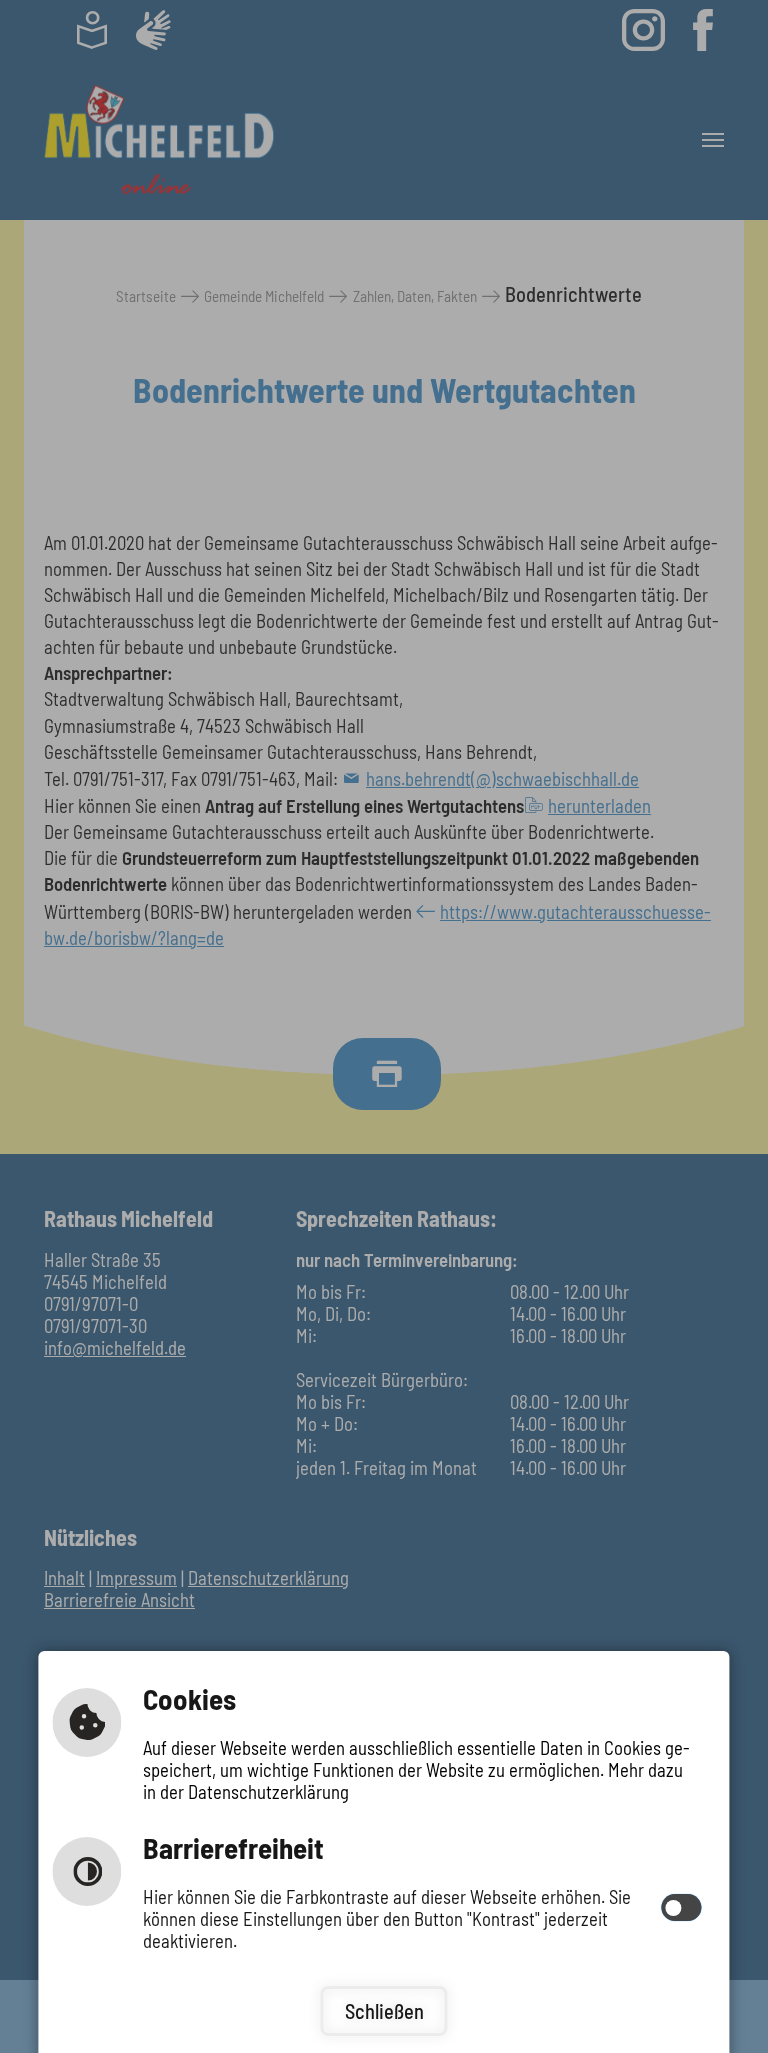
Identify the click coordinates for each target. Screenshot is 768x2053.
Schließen (384, 2011)
